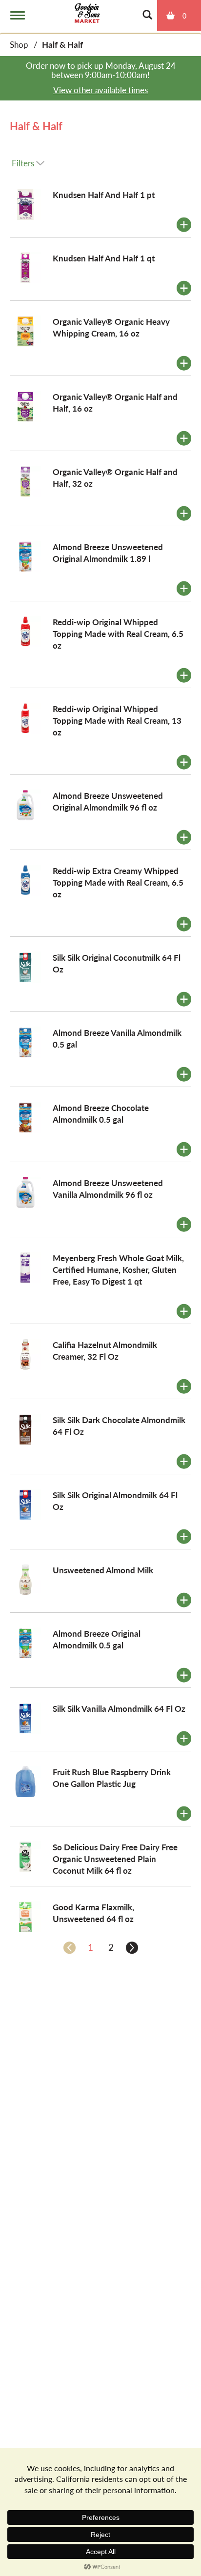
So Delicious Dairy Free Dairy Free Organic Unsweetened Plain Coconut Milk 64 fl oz (115, 1859)
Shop (19, 44)
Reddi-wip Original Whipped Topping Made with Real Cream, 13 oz (117, 720)
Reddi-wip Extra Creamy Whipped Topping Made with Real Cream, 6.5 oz (118, 882)
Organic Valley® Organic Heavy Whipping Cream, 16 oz (111, 327)
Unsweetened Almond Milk (103, 1570)
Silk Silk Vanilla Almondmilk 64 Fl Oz (119, 1708)
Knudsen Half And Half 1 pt (104, 195)
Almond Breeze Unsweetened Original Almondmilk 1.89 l (108, 553)
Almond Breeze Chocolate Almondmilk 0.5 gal (101, 1113)
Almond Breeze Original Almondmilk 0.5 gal (97, 1639)
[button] (184, 225)
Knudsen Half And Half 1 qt (104, 258)
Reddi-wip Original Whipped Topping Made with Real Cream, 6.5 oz (118, 634)
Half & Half (62, 44)
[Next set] (131, 1947)
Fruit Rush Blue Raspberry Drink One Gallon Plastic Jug (112, 1778)
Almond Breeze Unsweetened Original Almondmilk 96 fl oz (108, 801)
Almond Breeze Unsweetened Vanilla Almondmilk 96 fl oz (108, 1189)
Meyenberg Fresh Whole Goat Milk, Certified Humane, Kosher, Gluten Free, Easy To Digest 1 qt (118, 1269)
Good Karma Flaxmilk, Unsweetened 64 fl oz (93, 1913)
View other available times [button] (100, 90)
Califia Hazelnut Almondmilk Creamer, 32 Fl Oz (105, 1350)
